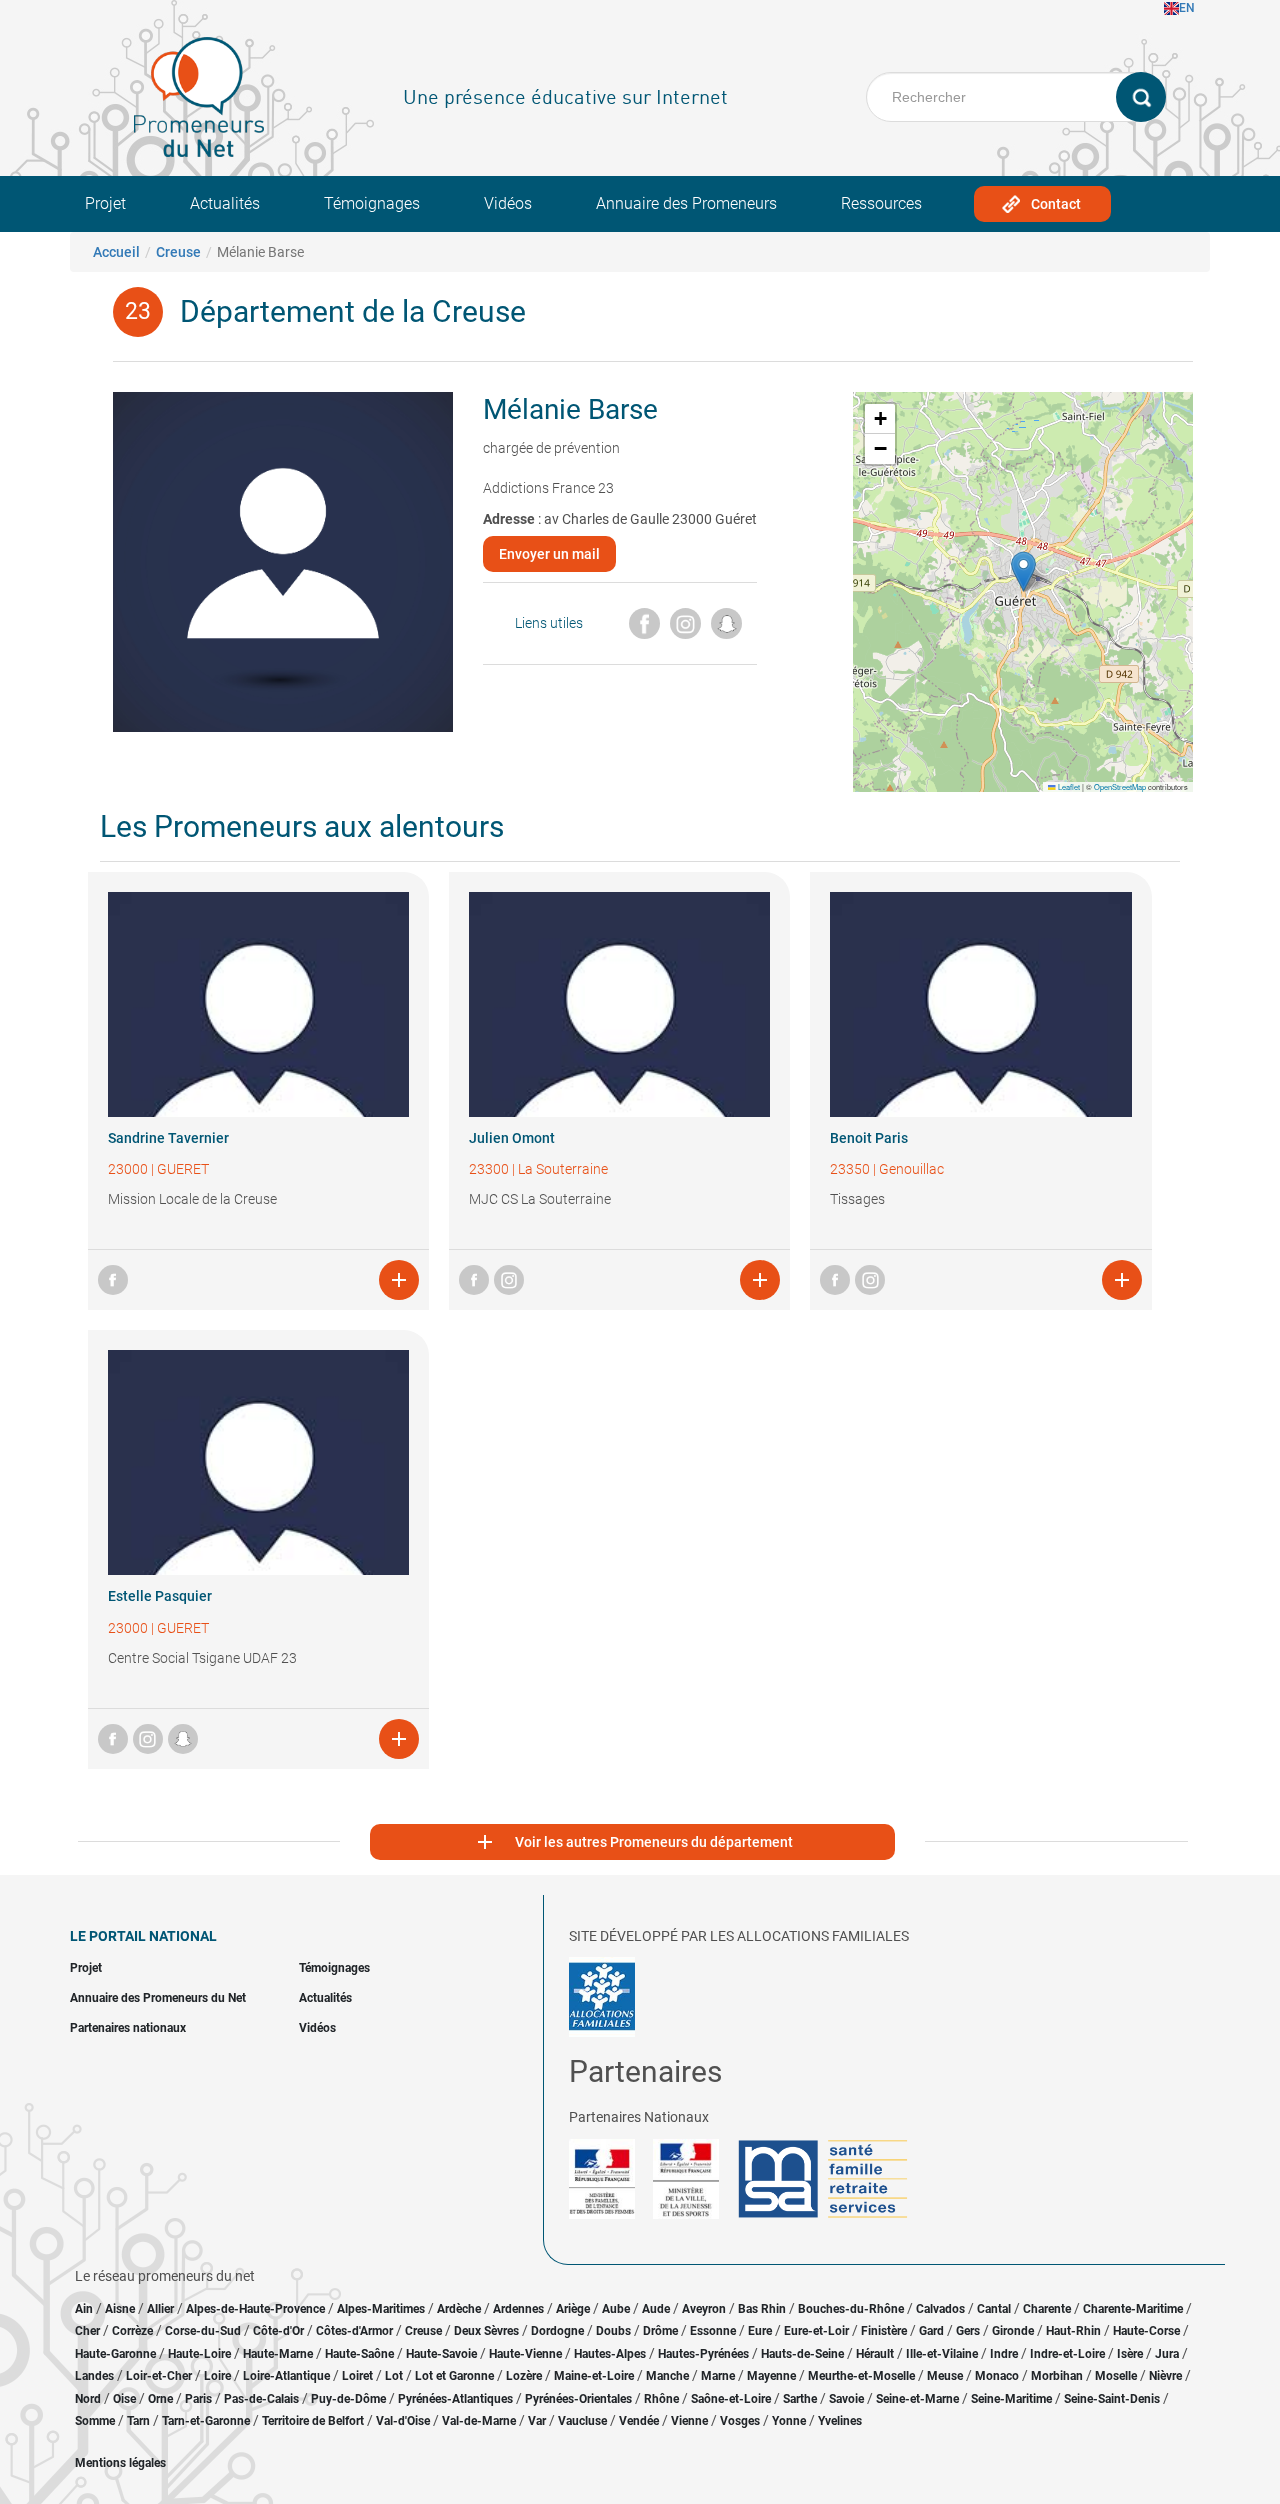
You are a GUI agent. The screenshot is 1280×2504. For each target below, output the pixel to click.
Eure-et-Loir (816, 2331)
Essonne (713, 2331)
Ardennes (518, 2309)
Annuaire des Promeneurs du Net (158, 1998)
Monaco (997, 2376)
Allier (160, 2309)
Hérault (875, 2354)
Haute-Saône (359, 2354)
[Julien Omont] (619, 1004)
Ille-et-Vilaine (942, 2354)
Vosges (740, 2421)
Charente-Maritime (1133, 2309)
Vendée (639, 2421)
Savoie (846, 2399)
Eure (760, 2331)
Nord (88, 2399)
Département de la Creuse (353, 311)
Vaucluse (582, 2421)
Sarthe (800, 2399)
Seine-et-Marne (917, 2399)
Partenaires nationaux (128, 2028)
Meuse (945, 2376)
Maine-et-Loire (594, 2376)
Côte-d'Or (278, 2331)
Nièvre (1165, 2376)
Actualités (225, 203)
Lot (394, 2376)
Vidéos (508, 203)
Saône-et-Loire (731, 2399)
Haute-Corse (1146, 2331)
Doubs (613, 2331)
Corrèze (132, 2331)
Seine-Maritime (1011, 2399)
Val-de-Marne (479, 2421)
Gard (931, 2331)
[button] (1023, 571)
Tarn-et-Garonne (206, 2421)
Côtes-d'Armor (354, 2331)
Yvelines (840, 2421)
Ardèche (459, 2309)
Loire (217, 2376)
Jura (1167, 2354)
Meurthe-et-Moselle (861, 2376)
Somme (95, 2421)
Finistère (884, 2331)
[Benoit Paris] (980, 1004)
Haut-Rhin (1073, 2331)
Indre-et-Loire (1067, 2354)
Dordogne (557, 2331)
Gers (968, 2331)
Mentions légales (120, 2463)
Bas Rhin (762, 2309)
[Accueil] (199, 97)
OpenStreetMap (1120, 786)
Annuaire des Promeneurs (686, 203)
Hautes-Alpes (610, 2354)
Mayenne (771, 2376)
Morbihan (1057, 2376)
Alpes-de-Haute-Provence (255, 2309)
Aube (616, 2309)
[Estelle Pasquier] (258, 1462)
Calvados (940, 2309)
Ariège (573, 2309)
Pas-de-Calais (261, 2399)
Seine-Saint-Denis (1112, 2399)
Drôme (660, 2331)
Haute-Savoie (441, 2354)
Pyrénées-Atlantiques (455, 2399)
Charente (1047, 2309)
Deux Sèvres (486, 2331)
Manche (667, 2376)
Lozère (524, 2376)
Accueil (116, 252)
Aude (656, 2309)
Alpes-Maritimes (381, 2309)
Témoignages (372, 203)
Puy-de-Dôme (348, 2399)
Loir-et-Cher (159, 2376)
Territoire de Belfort (313, 2421)
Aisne (120, 2309)
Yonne (789, 2421)
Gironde (1013, 2331)
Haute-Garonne (115, 2354)
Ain (85, 2309)
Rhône (661, 2399)
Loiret (357, 2376)
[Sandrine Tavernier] (258, 1004)
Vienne (689, 2421)
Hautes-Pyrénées (703, 2354)
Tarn (138, 2421)
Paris (198, 2399)
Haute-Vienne (525, 2354)
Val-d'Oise (403, 2421)
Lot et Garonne (454, 2376)
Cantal (994, 2309)
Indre (1004, 2354)
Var (537, 2421)
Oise (124, 2399)
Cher (87, 2331)
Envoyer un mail (549, 554)
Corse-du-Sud (203, 2331)
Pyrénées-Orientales (578, 2399)
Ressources (881, 203)
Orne (160, 2399)
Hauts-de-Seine (802, 2354)
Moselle (1116, 2376)
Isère (1130, 2354)
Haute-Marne (278, 2354)
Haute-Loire (199, 2354)
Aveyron (704, 2309)
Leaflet (1068, 786)
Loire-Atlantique (286, 2376)
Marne (718, 2376)
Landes (94, 2376)
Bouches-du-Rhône (851, 2309)
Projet (105, 203)
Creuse (178, 252)
